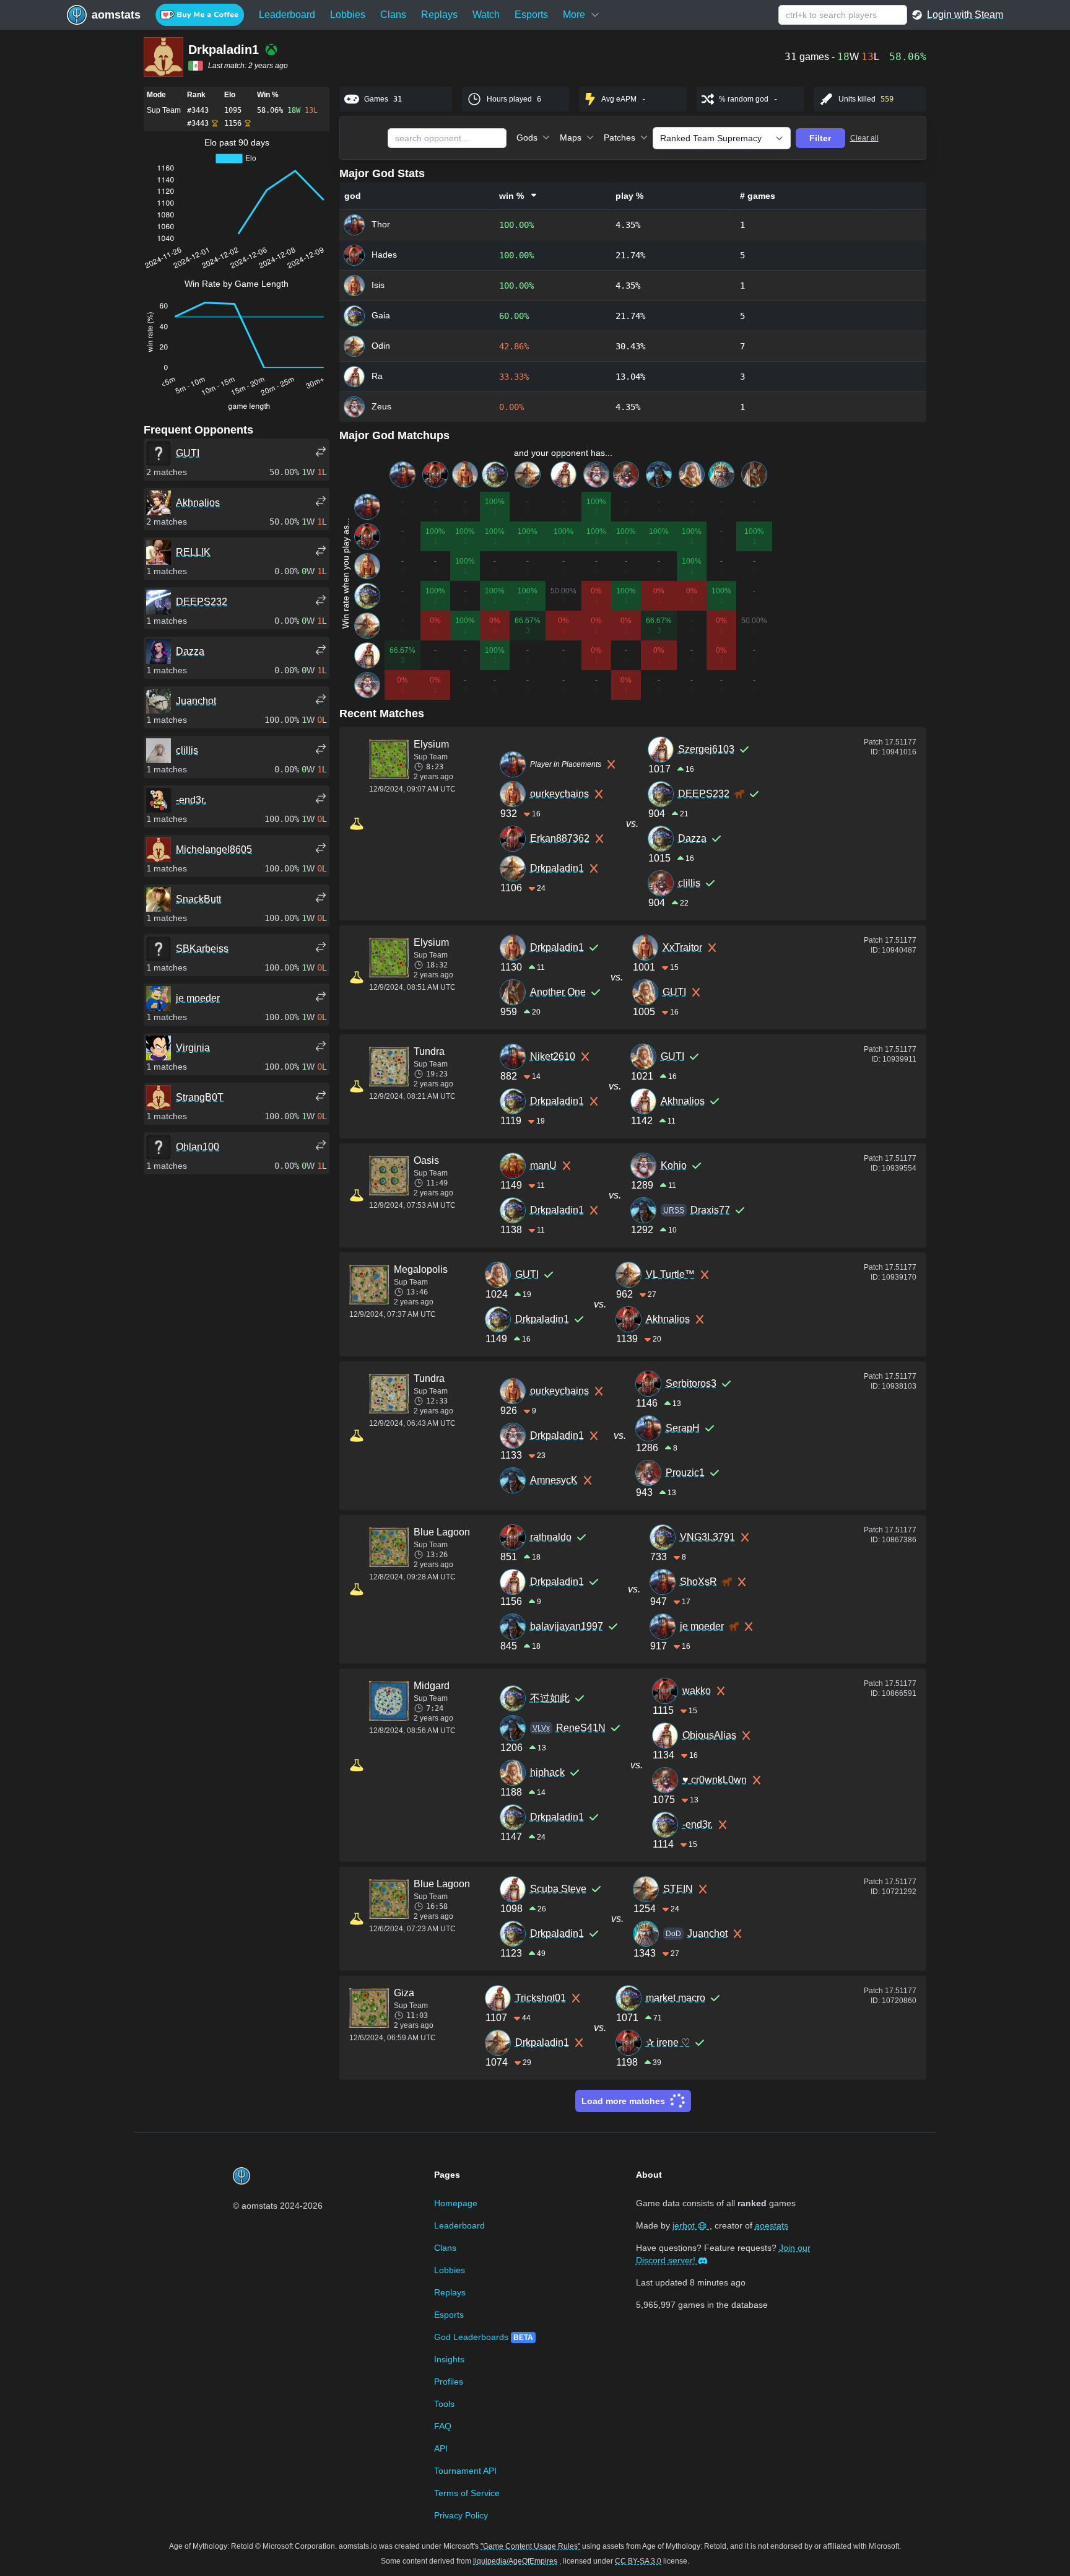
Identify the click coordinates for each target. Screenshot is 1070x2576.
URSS (674, 1210)
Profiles (449, 2382)
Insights (449, 2359)
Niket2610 (553, 1056)
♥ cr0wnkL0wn (715, 1780)
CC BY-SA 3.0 (638, 2561)
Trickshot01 (541, 1998)
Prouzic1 (685, 1473)
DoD (673, 1934)
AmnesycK (554, 1480)
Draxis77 (710, 1210)
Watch (486, 15)
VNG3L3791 (707, 1537)
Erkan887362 (560, 838)
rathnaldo (551, 1537)
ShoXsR (698, 1582)
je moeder (702, 1626)
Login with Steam (965, 15)
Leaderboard (287, 15)
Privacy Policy (461, 2515)
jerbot (685, 2225)
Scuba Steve (558, 1889)
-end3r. (698, 1824)
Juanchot (707, 1933)
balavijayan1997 (567, 1626)
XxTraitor (682, 947)
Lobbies (348, 15)
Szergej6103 (706, 749)
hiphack (547, 1772)
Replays (439, 15)
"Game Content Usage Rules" (530, 2546)
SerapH (683, 1428)
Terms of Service (467, 2493)
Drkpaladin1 (557, 868)
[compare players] (321, 452)
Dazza (692, 838)
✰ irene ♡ (668, 2042)
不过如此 (550, 1698)
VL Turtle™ (670, 1274)
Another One (558, 992)
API (441, 2448)
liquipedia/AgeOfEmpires (515, 2561)
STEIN (678, 1889)
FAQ (443, 2426)
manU (543, 1165)
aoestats (772, 2225)
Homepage (456, 2203)
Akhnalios (683, 1101)
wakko (697, 1691)
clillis (689, 883)
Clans (393, 15)
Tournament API (465, 2471)
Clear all (864, 138)
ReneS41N (581, 1728)
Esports (531, 15)
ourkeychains (559, 794)
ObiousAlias (709, 1735)
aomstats (116, 15)
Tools (444, 2404)
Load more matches (623, 2101)
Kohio (674, 1165)
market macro (676, 1998)
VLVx (541, 1728)
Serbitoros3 (691, 1383)
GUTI (674, 992)
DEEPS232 (704, 794)
